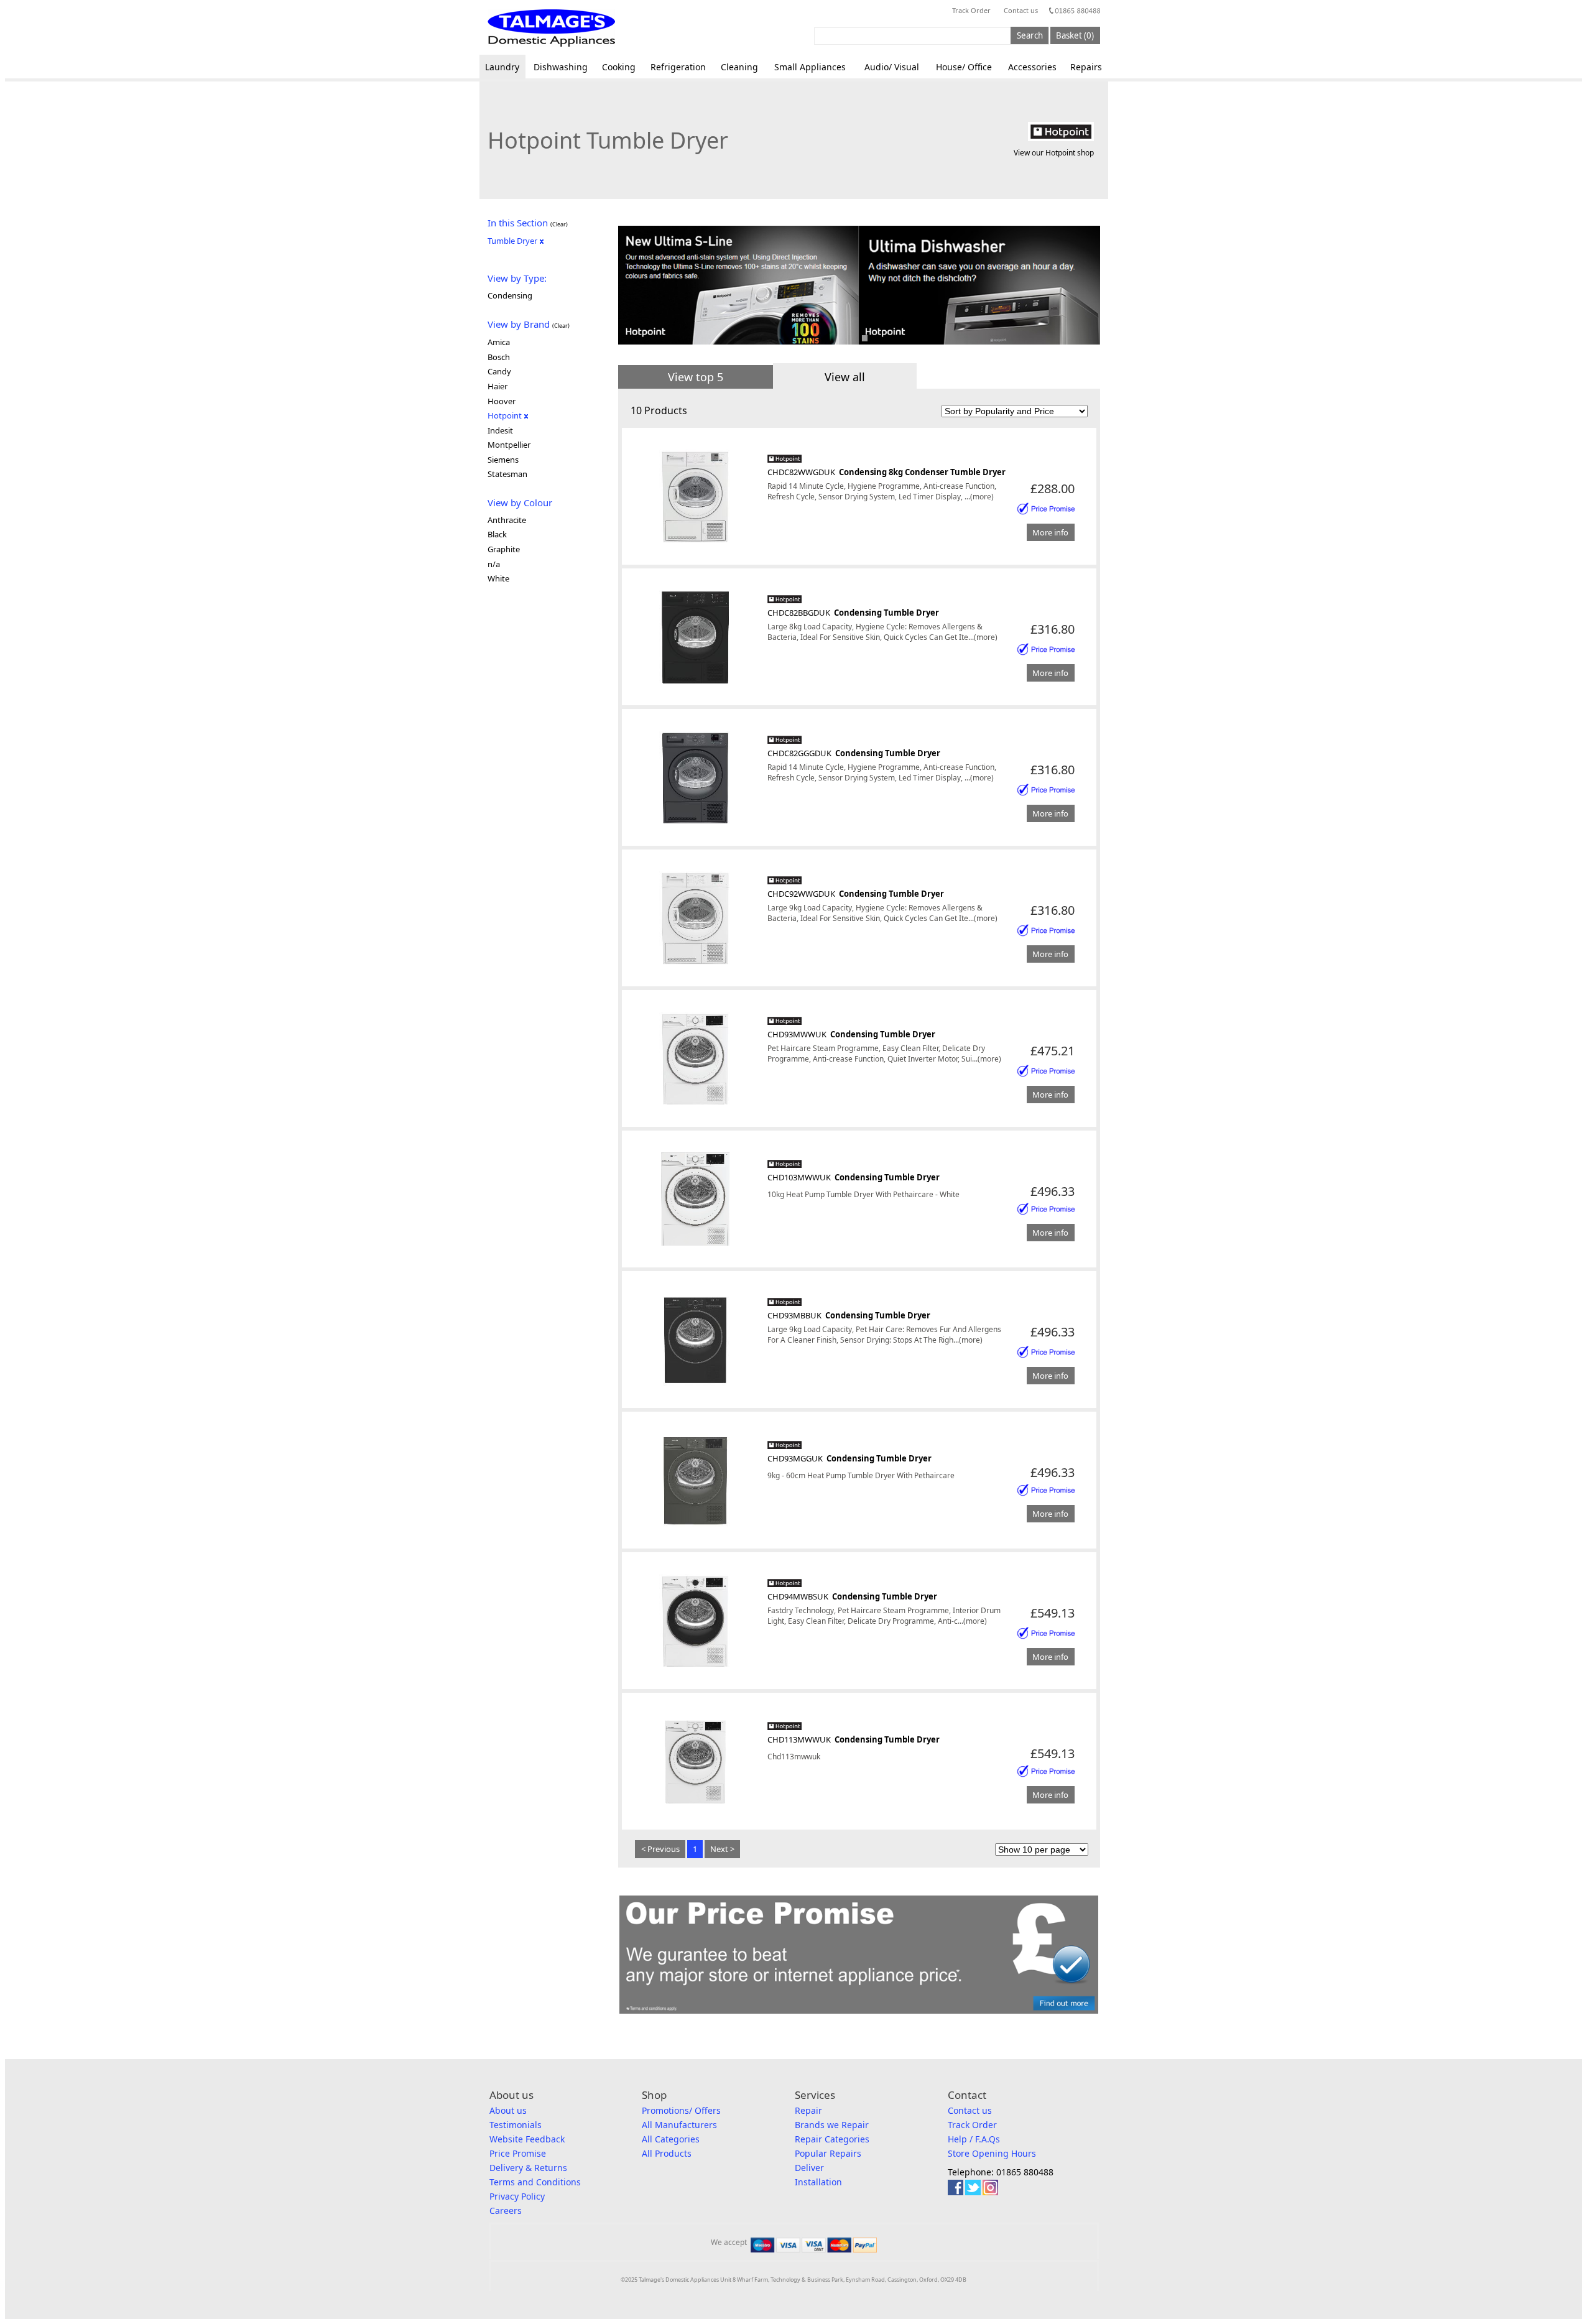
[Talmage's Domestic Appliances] (551, 28)
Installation (818, 2182)
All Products (667, 2153)
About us (508, 2110)
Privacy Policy (517, 2196)
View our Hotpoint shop (1054, 153)
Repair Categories (832, 2139)
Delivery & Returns (528, 2168)
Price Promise (518, 2153)
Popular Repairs (828, 2153)
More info (1050, 532)
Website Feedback (527, 2139)
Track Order (971, 10)
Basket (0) (1075, 35)
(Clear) (559, 224)
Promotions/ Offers (681, 2110)
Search (1030, 35)
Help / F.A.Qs (974, 2139)
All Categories (671, 2139)
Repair (808, 2110)
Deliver (809, 2168)
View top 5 (696, 377)
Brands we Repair (832, 2125)
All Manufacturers (679, 2125)
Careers (506, 2211)
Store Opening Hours (992, 2153)
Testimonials (516, 2125)
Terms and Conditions (535, 2182)
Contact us (1021, 10)
